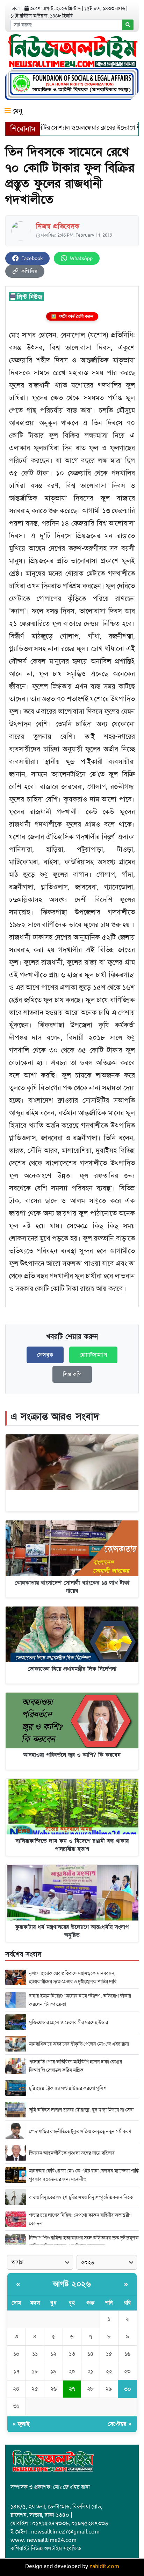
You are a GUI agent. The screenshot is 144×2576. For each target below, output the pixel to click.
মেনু (17, 111)
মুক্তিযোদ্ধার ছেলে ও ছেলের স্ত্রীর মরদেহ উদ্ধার (69, 2022)
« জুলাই (21, 2424)
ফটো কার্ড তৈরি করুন (72, 316)
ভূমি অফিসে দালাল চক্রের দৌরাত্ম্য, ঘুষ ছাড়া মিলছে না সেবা (81, 2110)
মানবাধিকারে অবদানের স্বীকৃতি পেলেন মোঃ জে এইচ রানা (79, 2044)
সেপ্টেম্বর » (120, 2424)
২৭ (72, 2389)
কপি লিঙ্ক (29, 271)
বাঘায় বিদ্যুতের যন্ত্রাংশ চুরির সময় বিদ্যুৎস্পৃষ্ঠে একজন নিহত (81, 2197)
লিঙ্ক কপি (72, 1374)
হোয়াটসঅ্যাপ (93, 1355)
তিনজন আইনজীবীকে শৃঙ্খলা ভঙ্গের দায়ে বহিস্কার (72, 2153)
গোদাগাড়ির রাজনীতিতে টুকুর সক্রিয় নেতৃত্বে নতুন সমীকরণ (80, 2131)
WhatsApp (81, 258)
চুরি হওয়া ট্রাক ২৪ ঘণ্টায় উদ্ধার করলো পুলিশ (68, 2088)
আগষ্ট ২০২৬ (72, 2284)
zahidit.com (104, 2566)
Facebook (32, 258)
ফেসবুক (45, 1355)
